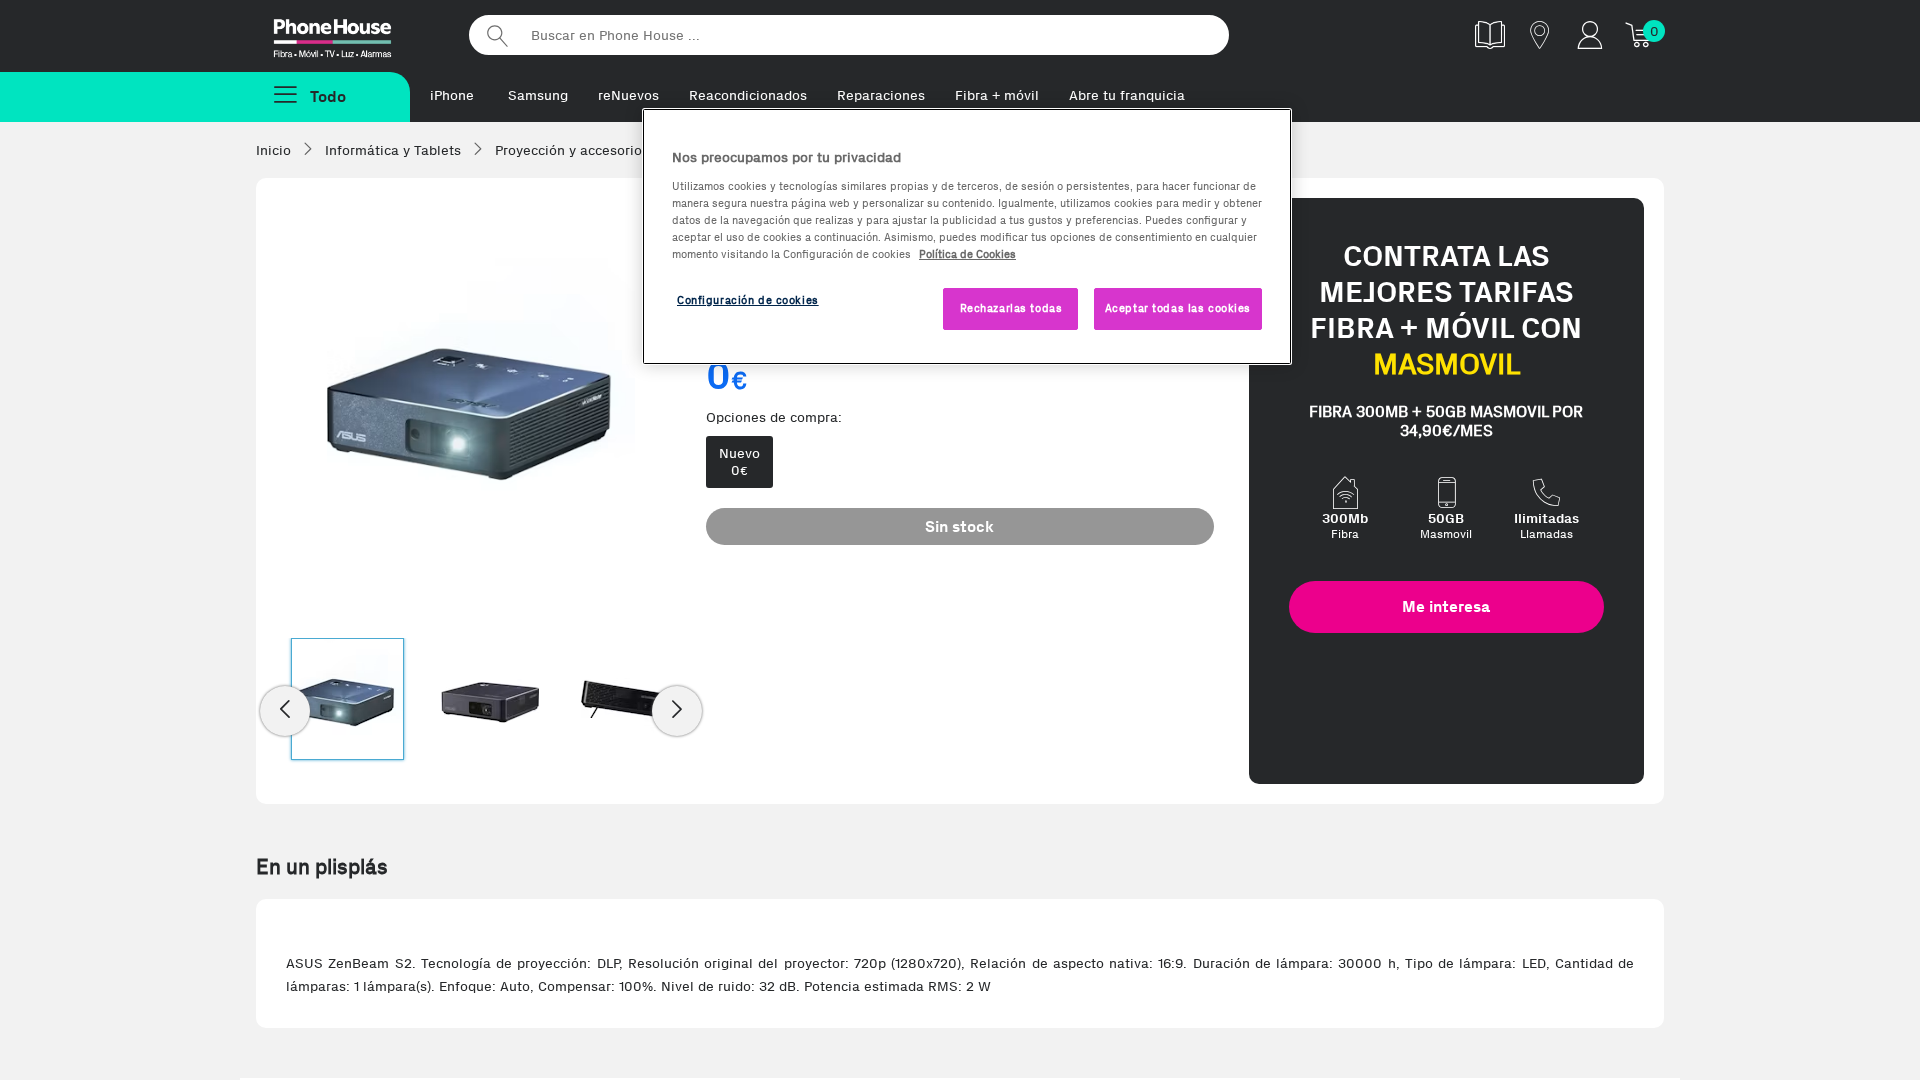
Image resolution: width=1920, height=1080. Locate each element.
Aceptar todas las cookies (1178, 308)
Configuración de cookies (748, 300)
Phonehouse (350, 34)
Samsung (538, 95)
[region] (967, 236)
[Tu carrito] (1640, 34)
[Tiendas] (1540, 34)
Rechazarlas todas (1011, 308)
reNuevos (628, 95)
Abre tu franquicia (1127, 95)
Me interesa (1446, 606)
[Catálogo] (1490, 34)
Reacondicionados (748, 95)
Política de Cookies (967, 254)
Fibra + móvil (997, 95)
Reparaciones (881, 95)
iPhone (452, 95)
